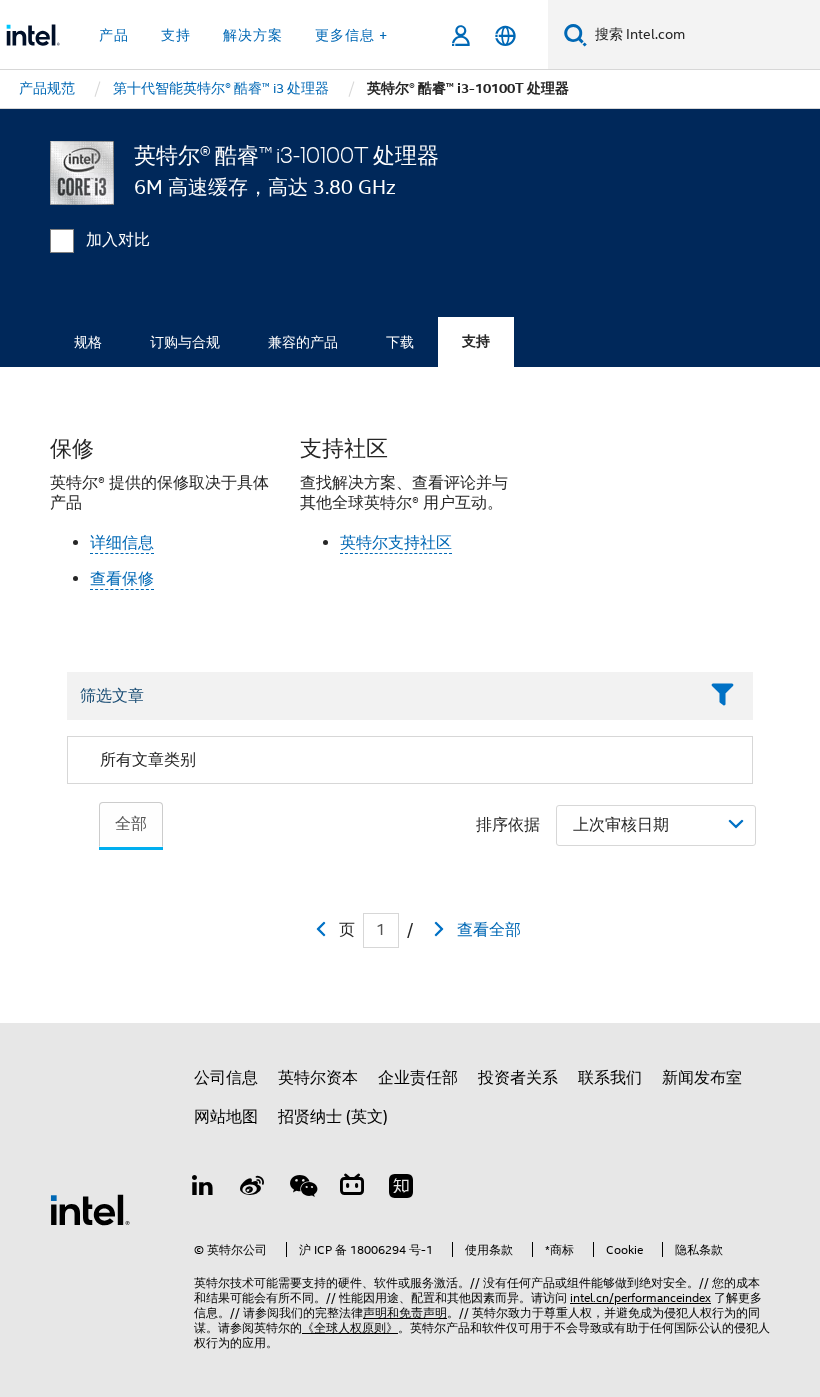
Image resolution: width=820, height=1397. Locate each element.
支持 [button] (176, 35)
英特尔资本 (318, 1078)
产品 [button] (114, 35)
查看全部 (489, 930)
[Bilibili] (352, 1189)
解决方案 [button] (253, 35)
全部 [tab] (131, 824)
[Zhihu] (401, 1189)
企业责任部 (418, 1078)
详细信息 (122, 543)
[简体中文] (505, 35)
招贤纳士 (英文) (333, 1117)
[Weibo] (253, 1189)
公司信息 (226, 1078)
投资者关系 (518, 1078)
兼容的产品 (303, 342)
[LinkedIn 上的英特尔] (203, 1189)
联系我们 (610, 1078)
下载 (400, 342)
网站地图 (226, 1117)
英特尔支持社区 (396, 543)
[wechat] (302, 1189)
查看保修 (122, 579)
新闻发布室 (702, 1078)
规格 (88, 342)
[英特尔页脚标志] (90, 1209)
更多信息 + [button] (351, 35)
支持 (476, 341)
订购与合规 (185, 342)
